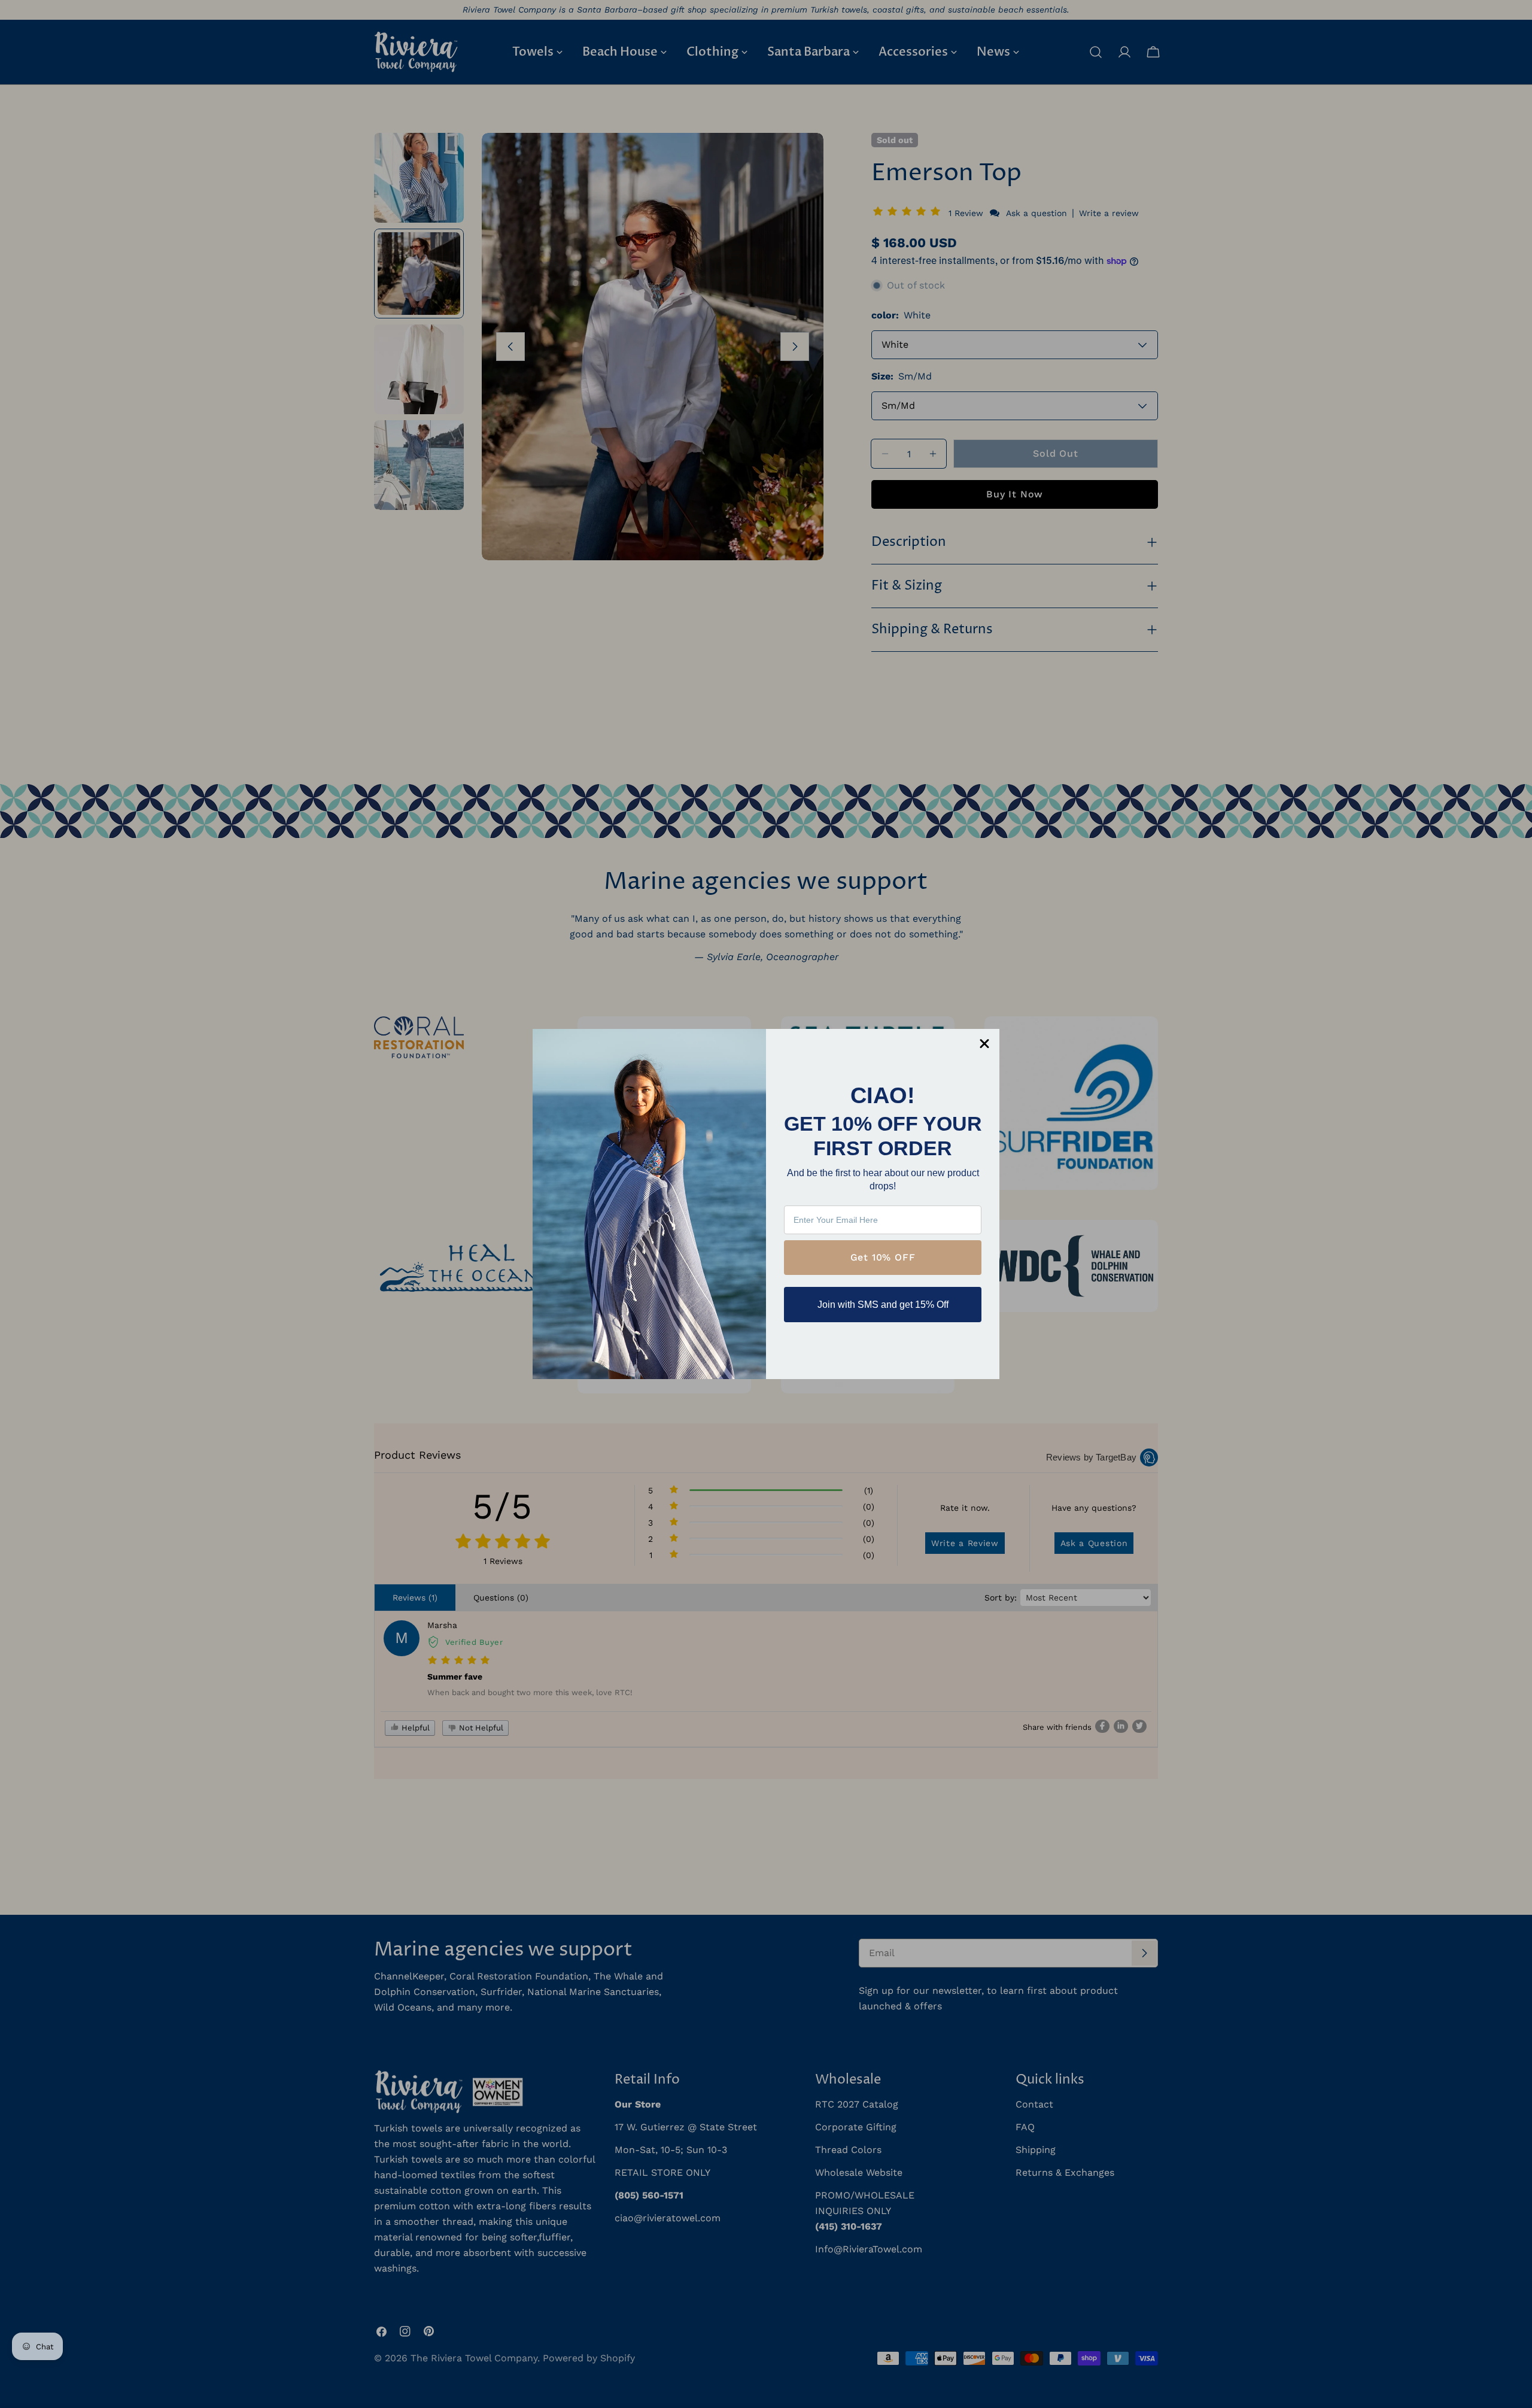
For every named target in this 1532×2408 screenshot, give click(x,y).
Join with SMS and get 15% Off (883, 1305)
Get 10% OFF (883, 1257)
